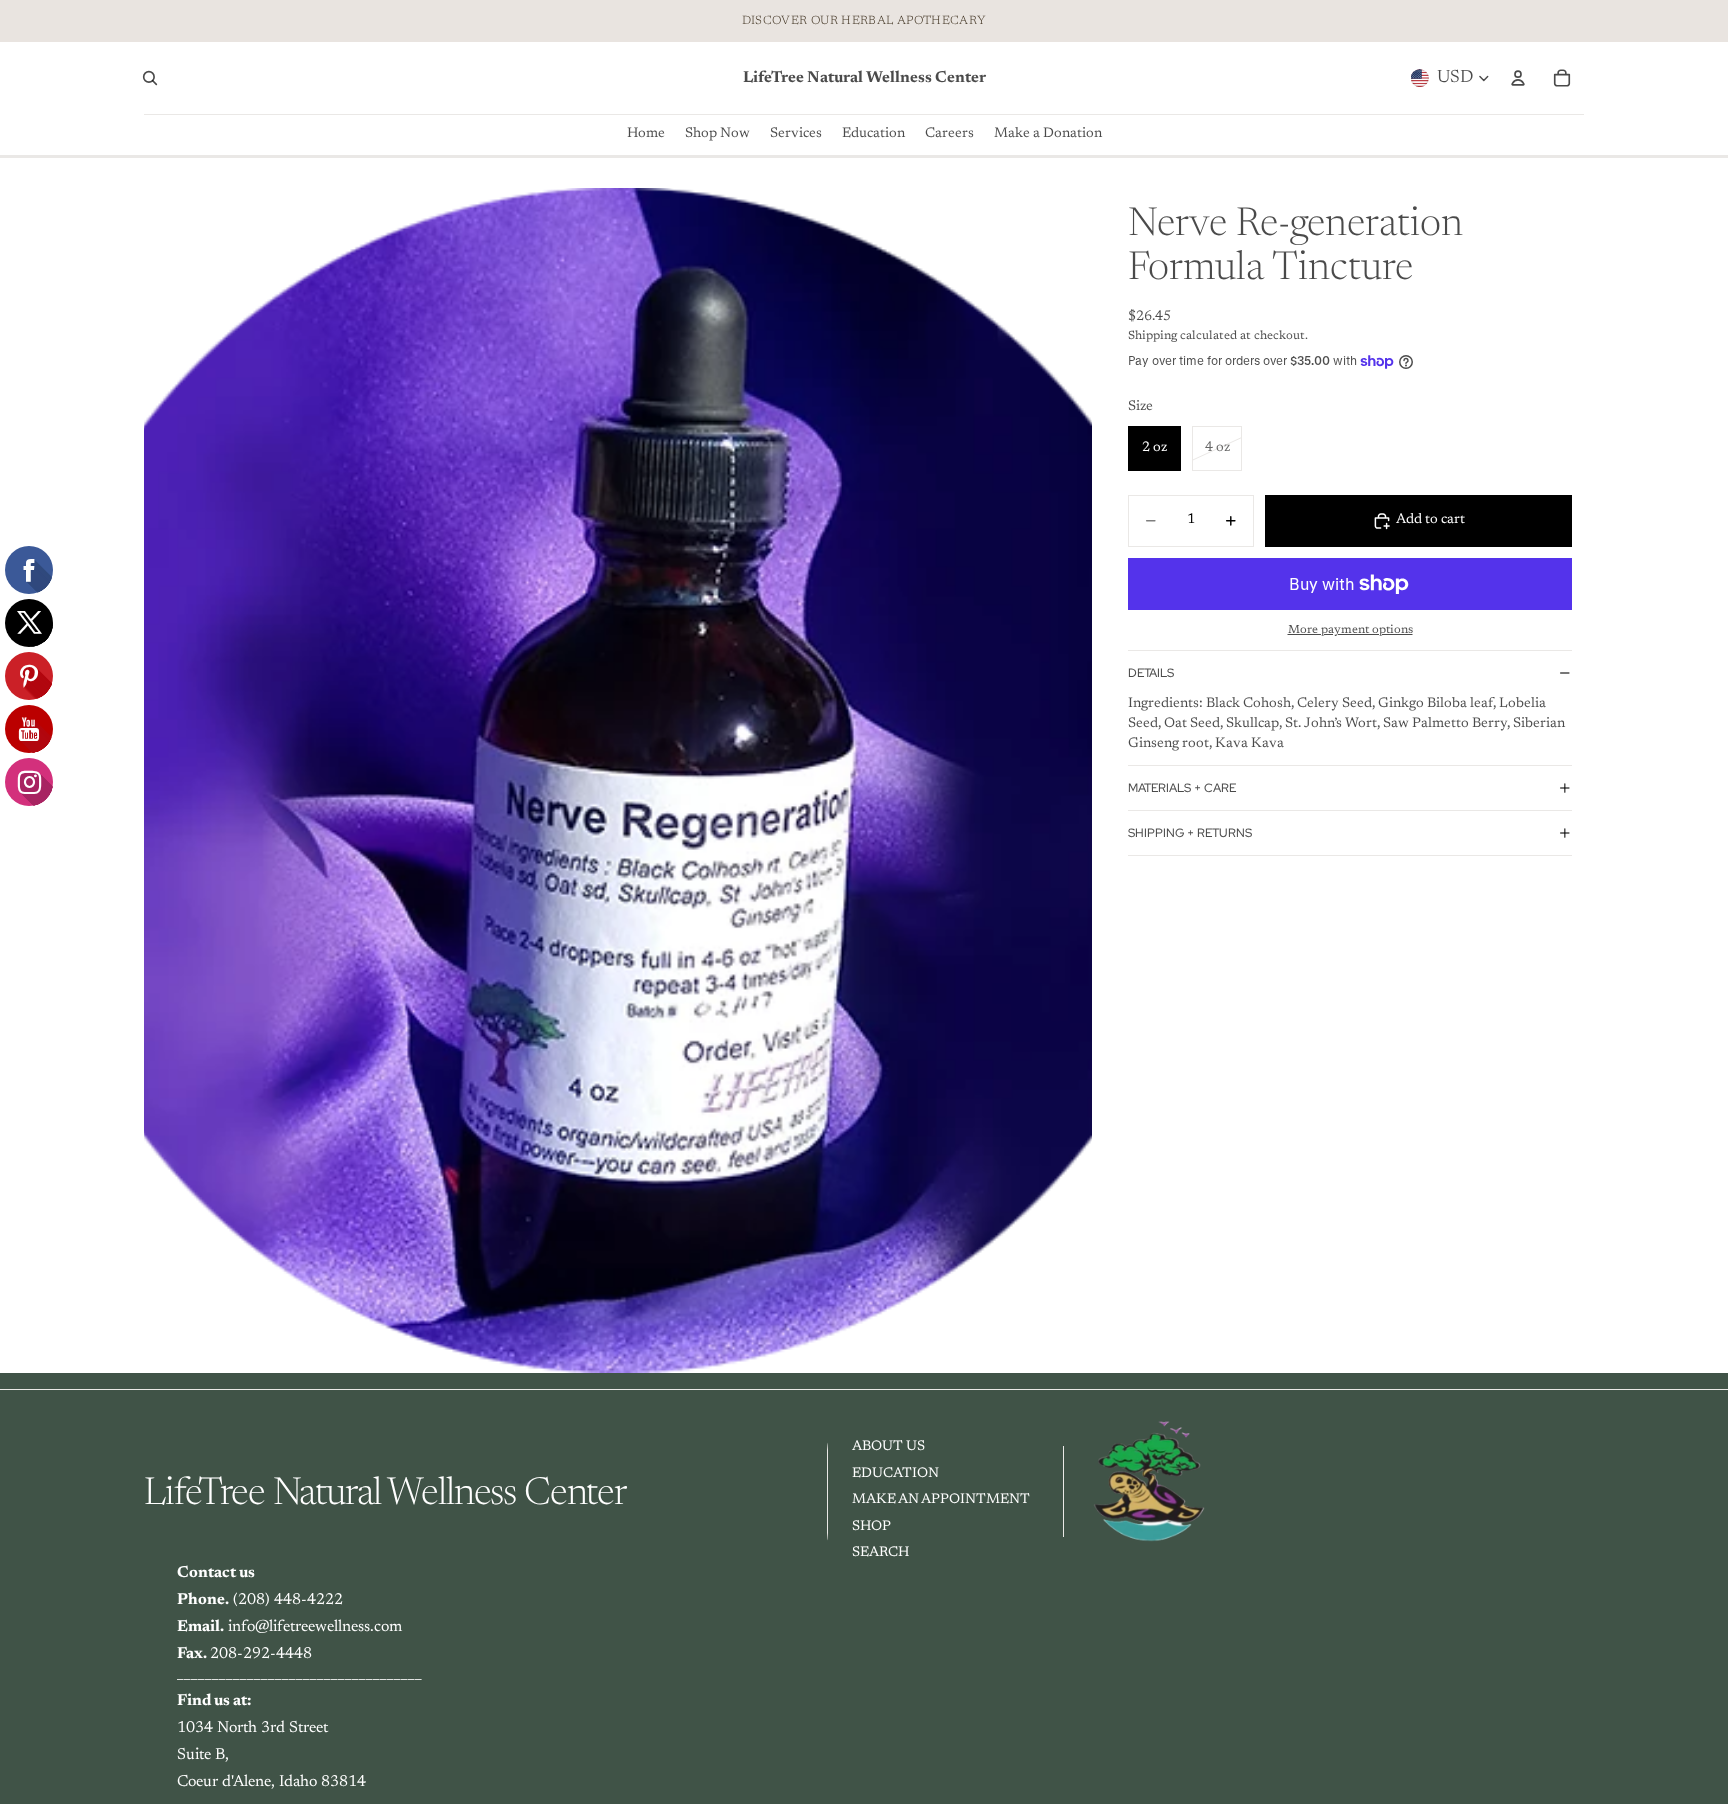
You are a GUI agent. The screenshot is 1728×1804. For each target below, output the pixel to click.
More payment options (1350, 630)
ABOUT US (888, 1447)
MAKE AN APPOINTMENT (941, 1500)
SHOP (871, 1527)
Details (1151, 673)
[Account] (1518, 78)
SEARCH (880, 1553)
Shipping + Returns (1190, 833)
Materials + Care (1182, 788)
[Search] (150, 78)
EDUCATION (895, 1473)
